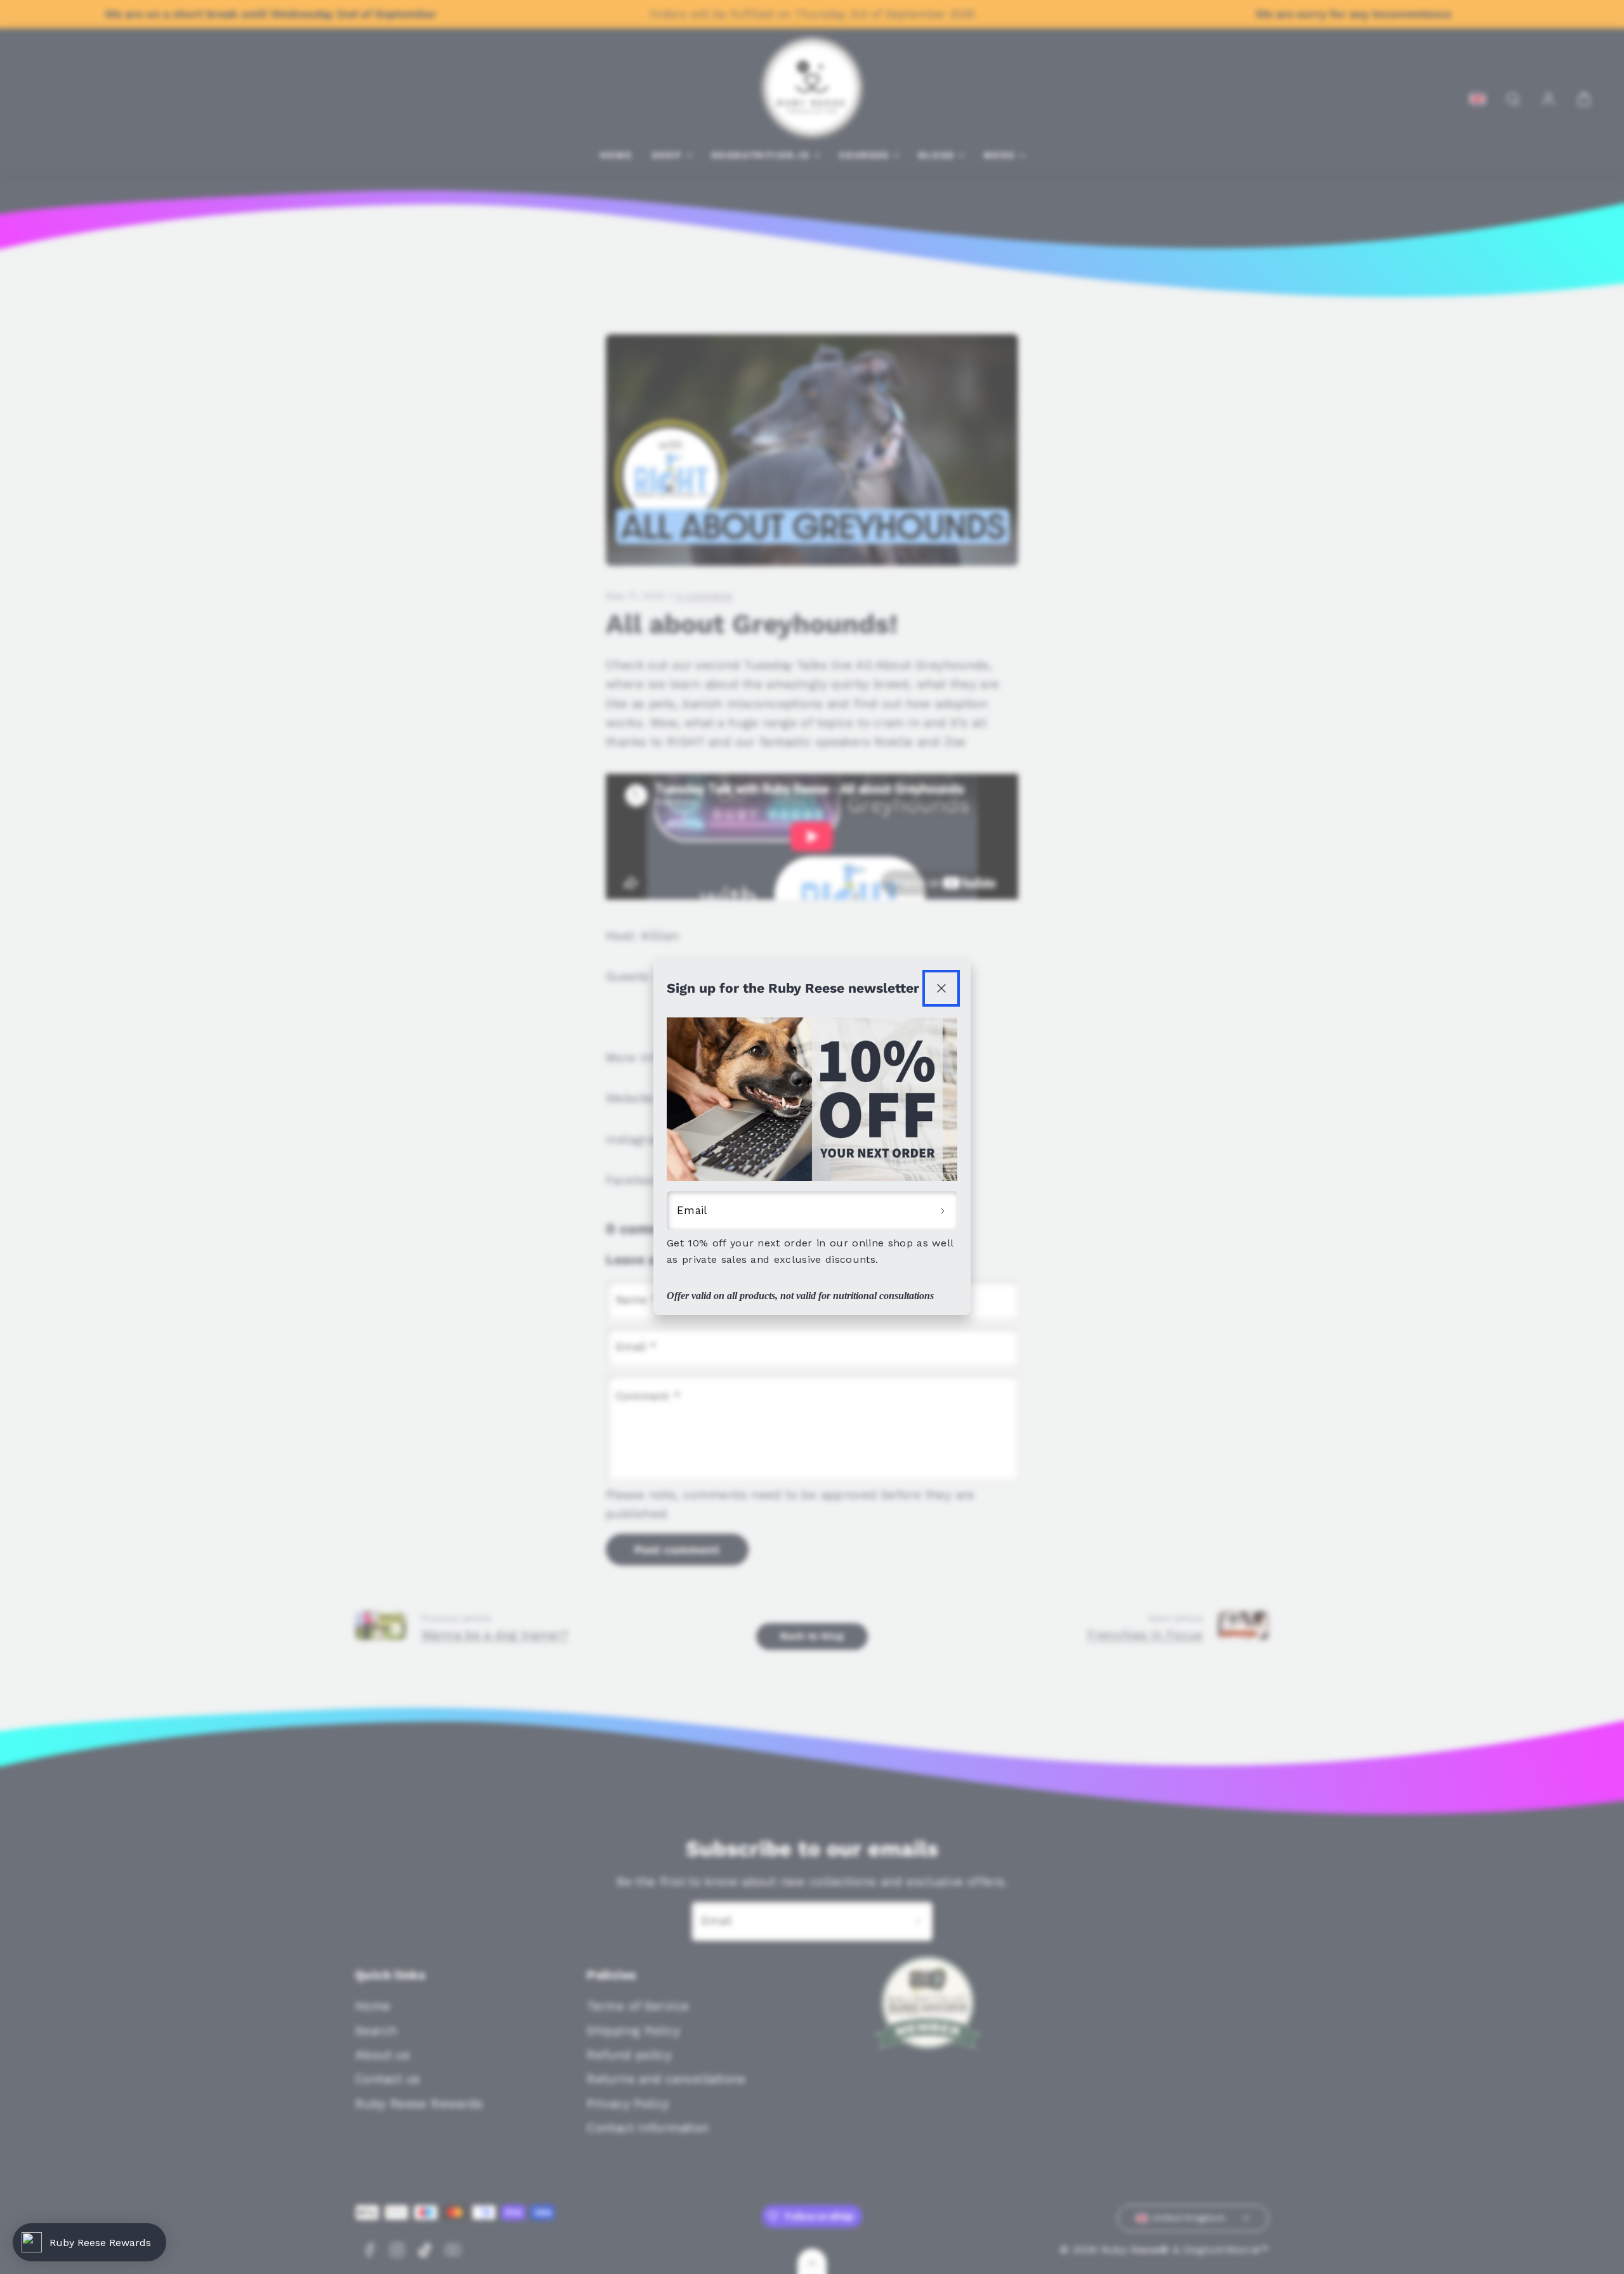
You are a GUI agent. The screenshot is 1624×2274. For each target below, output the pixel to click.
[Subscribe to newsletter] (943, 1211)
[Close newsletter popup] (941, 989)
